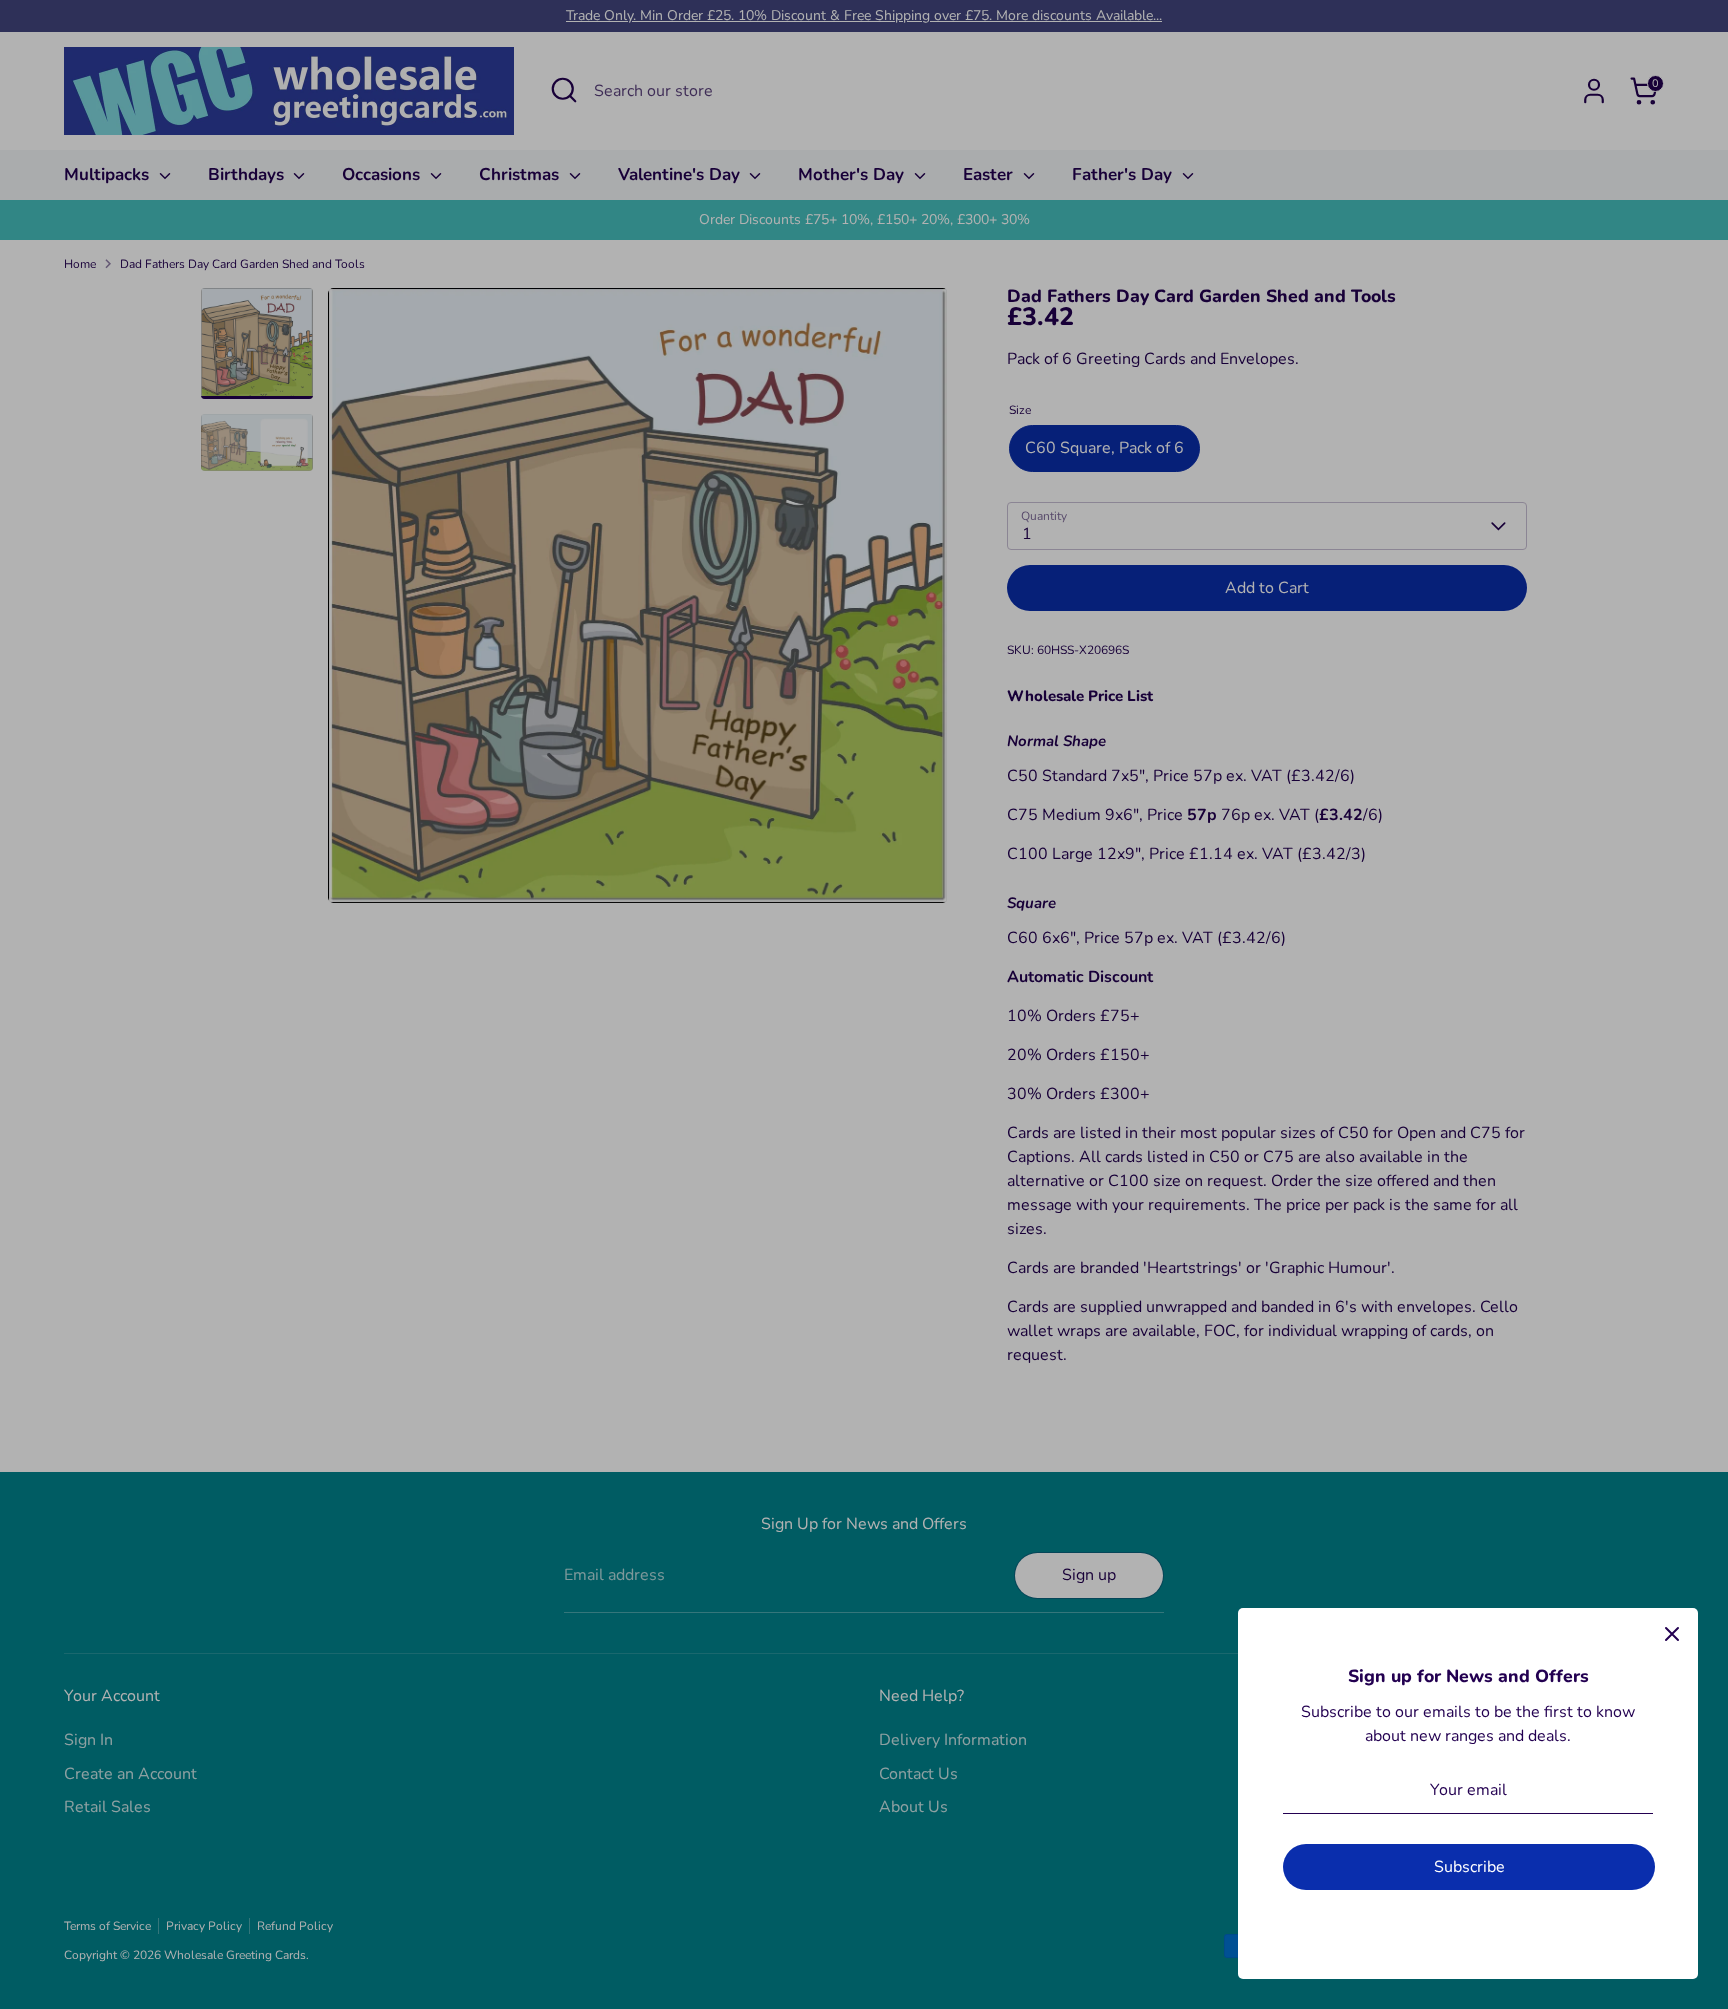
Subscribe (1469, 1867)
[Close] (1672, 1634)
